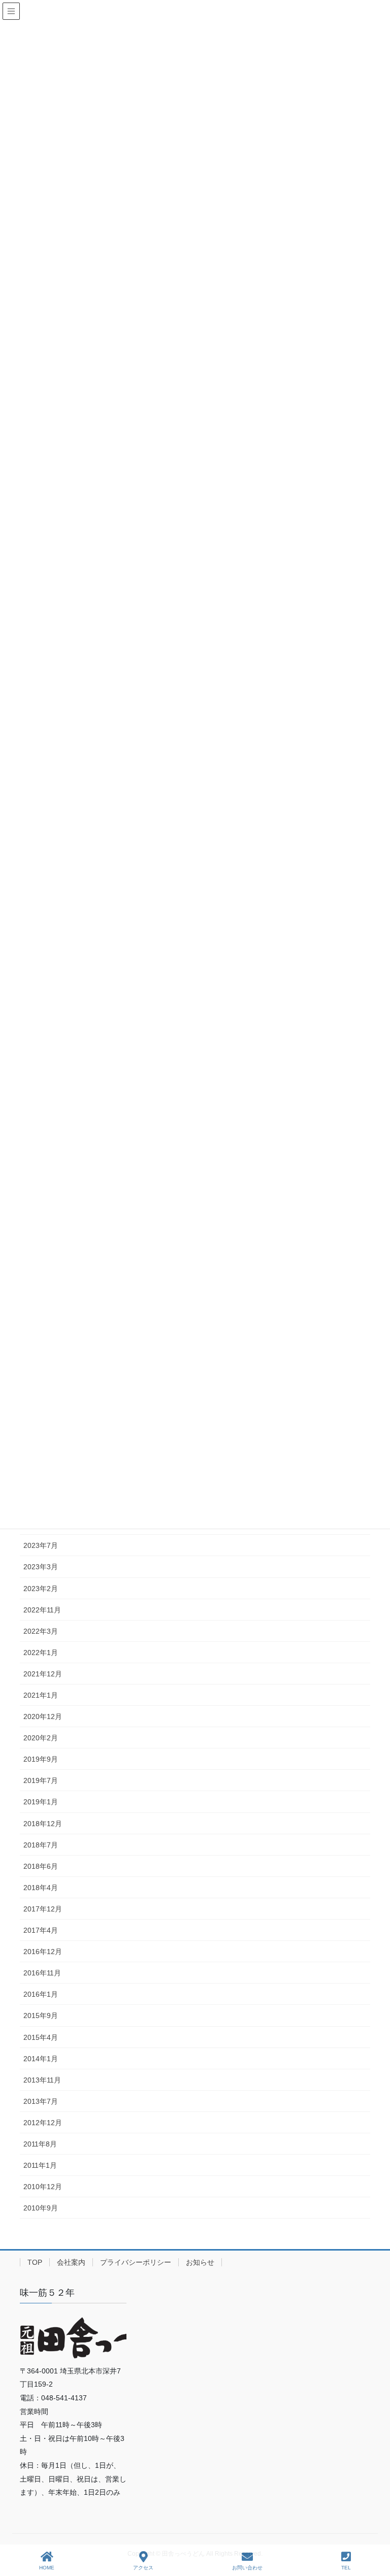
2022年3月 (41, 1631)
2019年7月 (41, 1780)
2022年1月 (41, 1653)
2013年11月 (42, 2080)
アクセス (143, 2568)
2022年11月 (42, 1610)
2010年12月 (43, 2187)
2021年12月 (43, 1674)
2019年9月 (41, 1759)
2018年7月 (41, 1845)
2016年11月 (42, 1973)
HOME (47, 2568)
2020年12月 (43, 1716)
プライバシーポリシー (136, 2262)
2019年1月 (41, 1802)
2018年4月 (41, 1888)
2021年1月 (41, 1695)
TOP (35, 2262)
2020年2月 (41, 1738)
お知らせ (200, 2262)
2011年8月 (40, 2144)
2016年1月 (41, 1994)
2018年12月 (43, 1824)
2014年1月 (41, 2059)
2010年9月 (41, 2208)
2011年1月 (40, 2165)
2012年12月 (43, 2123)
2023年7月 (41, 1545)
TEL (346, 2568)
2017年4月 (41, 1930)
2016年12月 (43, 1952)
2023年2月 (41, 1589)
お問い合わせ (247, 2568)
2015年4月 (41, 2037)
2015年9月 (41, 2016)
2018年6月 (41, 1866)
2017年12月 (43, 1909)
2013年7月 (41, 2101)
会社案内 (71, 2262)
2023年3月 (41, 1567)
